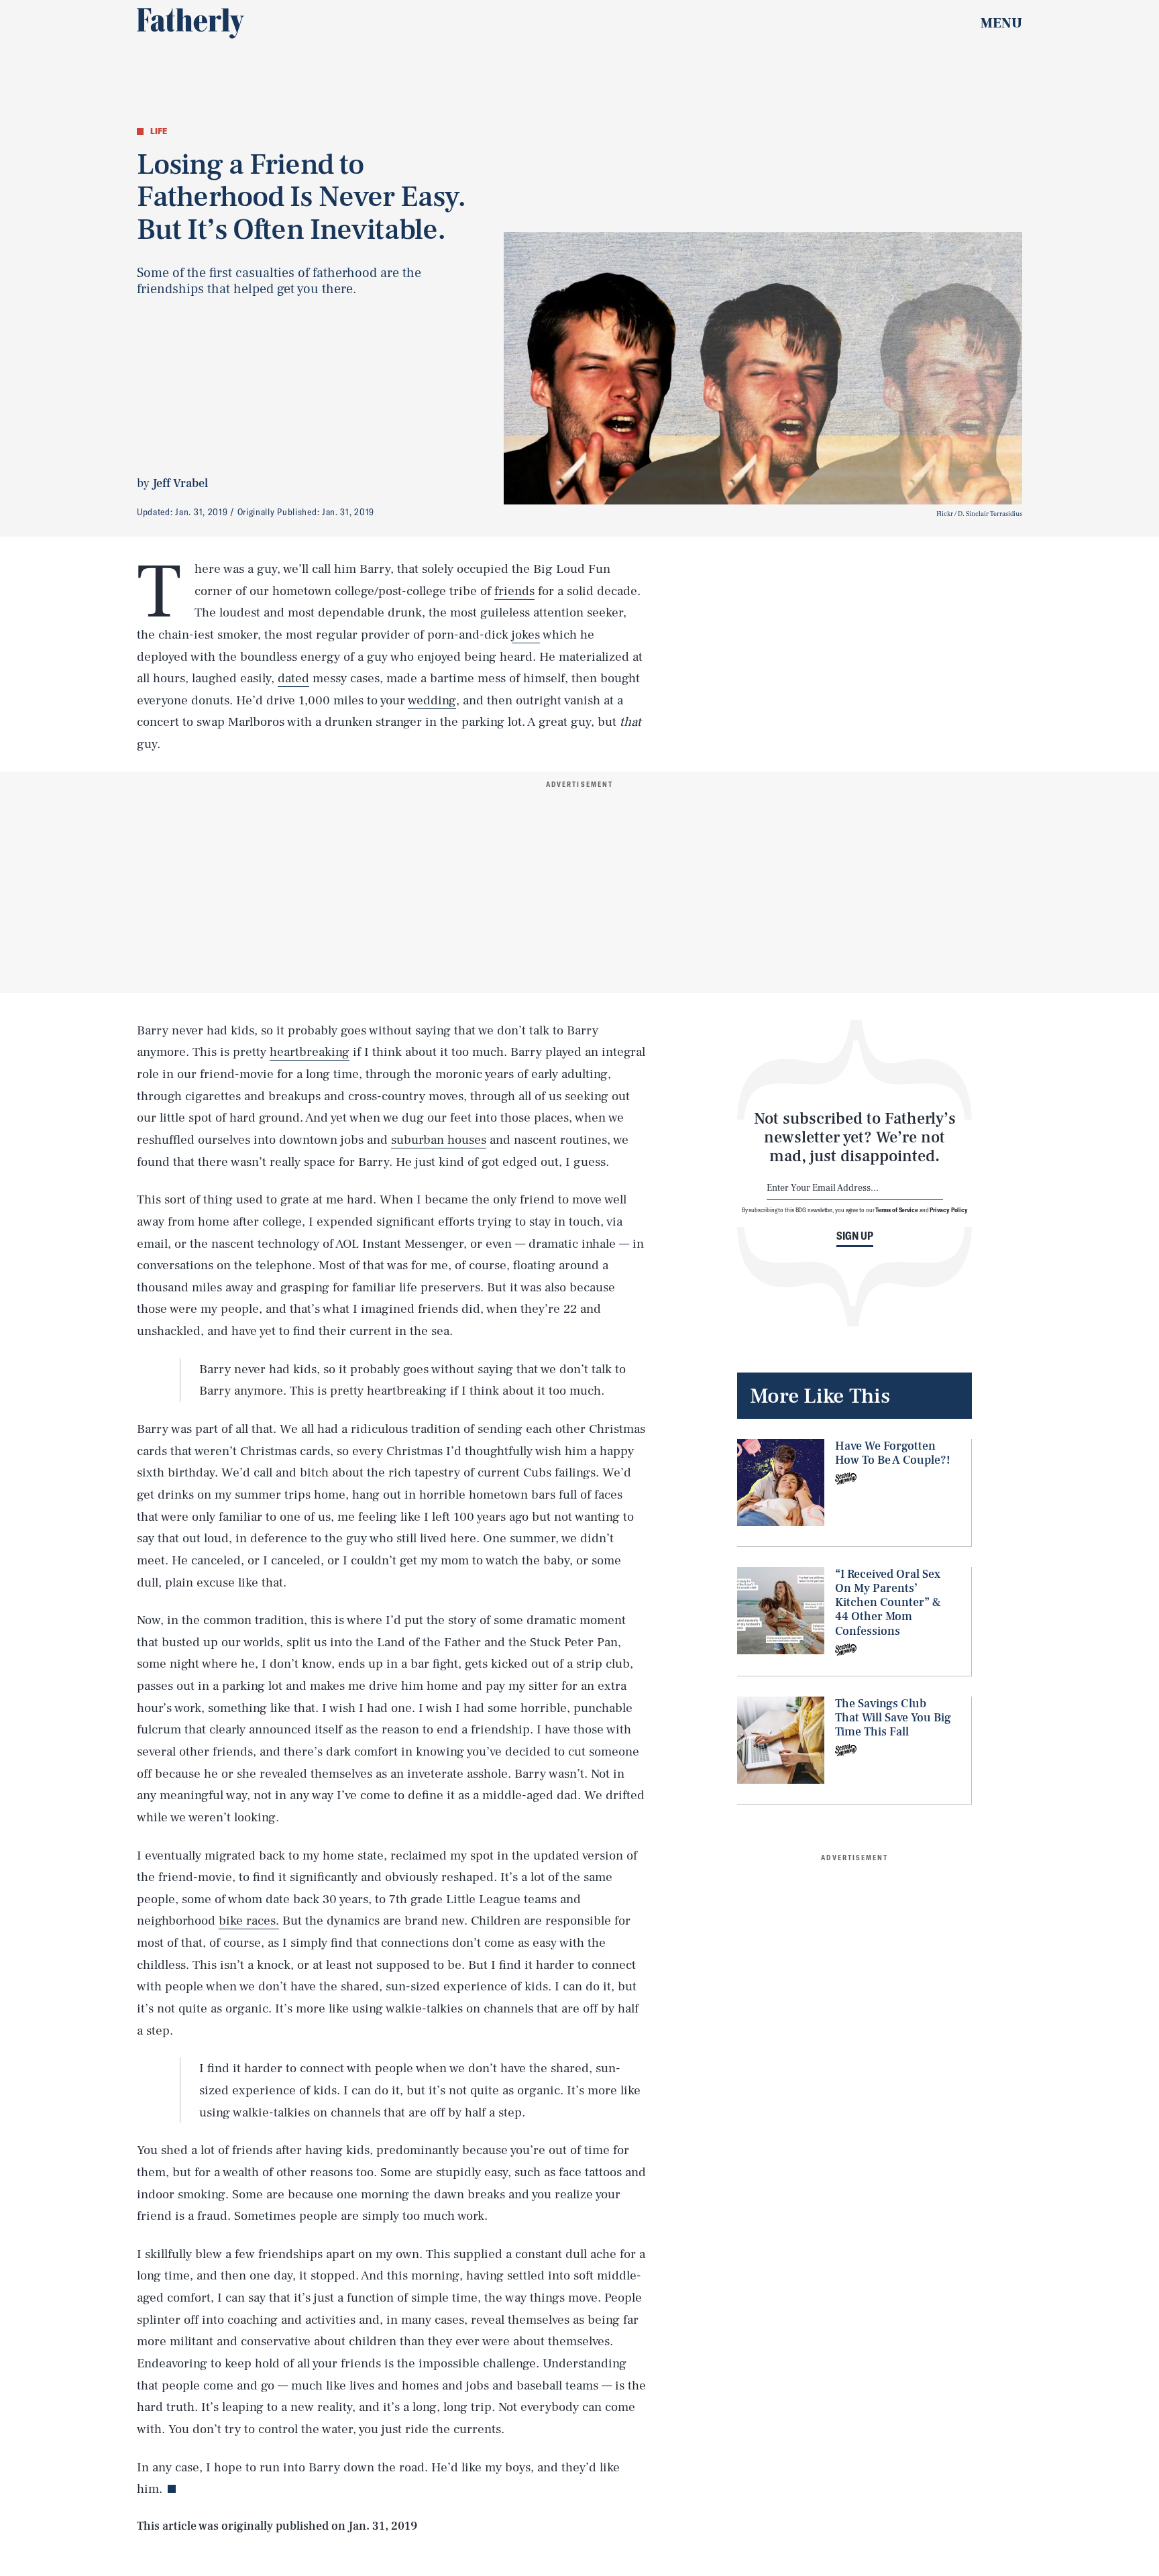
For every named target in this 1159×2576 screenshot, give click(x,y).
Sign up (855, 1236)
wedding (432, 700)
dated (293, 678)
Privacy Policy (949, 1210)
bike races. (249, 1921)
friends (514, 591)
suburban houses (439, 1140)
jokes (526, 635)
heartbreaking (310, 1052)
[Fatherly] (190, 23)
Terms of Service (896, 1210)
